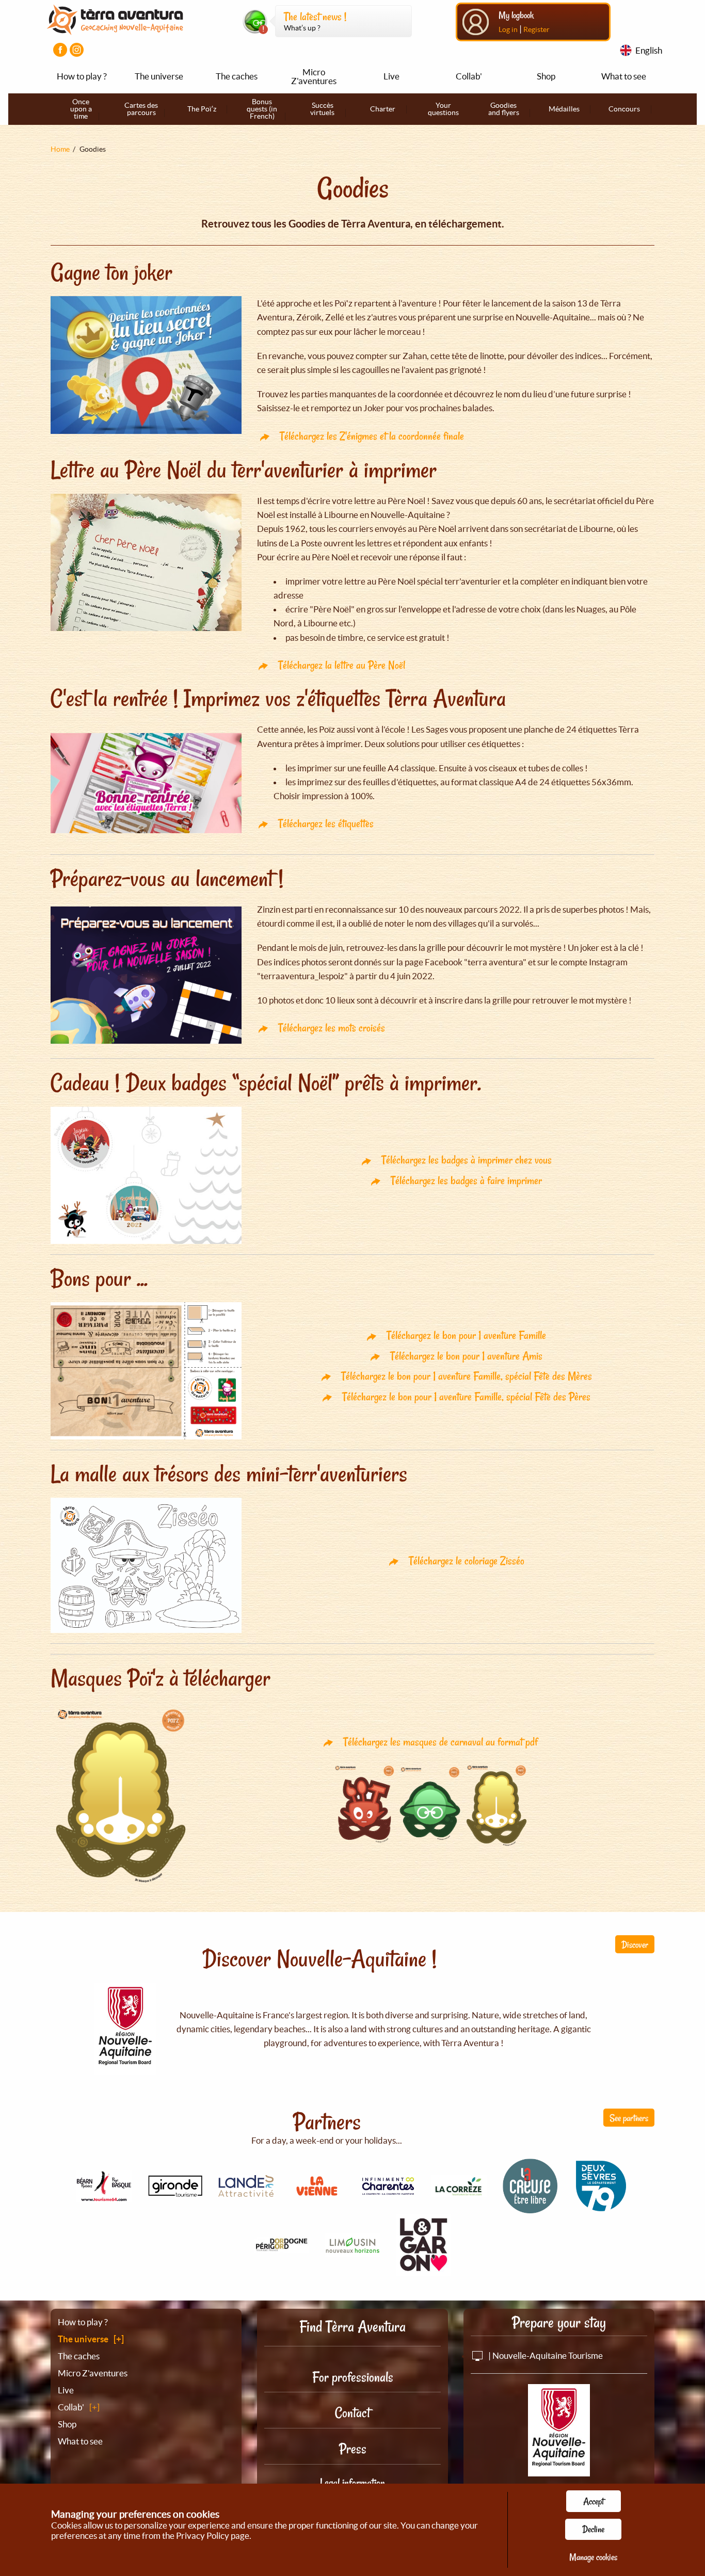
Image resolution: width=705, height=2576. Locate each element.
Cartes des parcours (141, 109)
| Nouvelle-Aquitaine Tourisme (545, 2355)
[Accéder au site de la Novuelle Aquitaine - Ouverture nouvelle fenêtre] (559, 2469)
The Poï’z (202, 109)
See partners (629, 2118)
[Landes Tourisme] (246, 2191)
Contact (352, 2413)
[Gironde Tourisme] (175, 2191)
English (649, 50)
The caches (237, 76)
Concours (624, 109)
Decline (593, 2529)
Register (536, 29)
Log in (508, 29)
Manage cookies (593, 2557)
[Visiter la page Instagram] (77, 50)
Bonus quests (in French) (262, 109)
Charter (383, 109)
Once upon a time (81, 109)
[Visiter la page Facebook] (60, 50)
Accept (594, 2501)
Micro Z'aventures (314, 76)
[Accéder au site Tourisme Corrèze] (459, 2190)
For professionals (353, 2377)
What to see (624, 76)
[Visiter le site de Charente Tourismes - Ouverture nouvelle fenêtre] (388, 2191)
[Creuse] (530, 2208)
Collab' (469, 76)
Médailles (564, 109)
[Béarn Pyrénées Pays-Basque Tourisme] (104, 2196)
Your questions (443, 109)
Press (353, 2449)
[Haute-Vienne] (352, 2251)
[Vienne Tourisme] (317, 2197)
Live (391, 76)
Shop (546, 76)
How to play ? (82, 76)
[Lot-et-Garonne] (424, 2270)
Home (60, 149)
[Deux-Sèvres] (601, 2208)
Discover (635, 1945)
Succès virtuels (322, 109)
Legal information (352, 2483)
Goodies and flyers (504, 109)
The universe (159, 76)
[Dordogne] (282, 2247)
